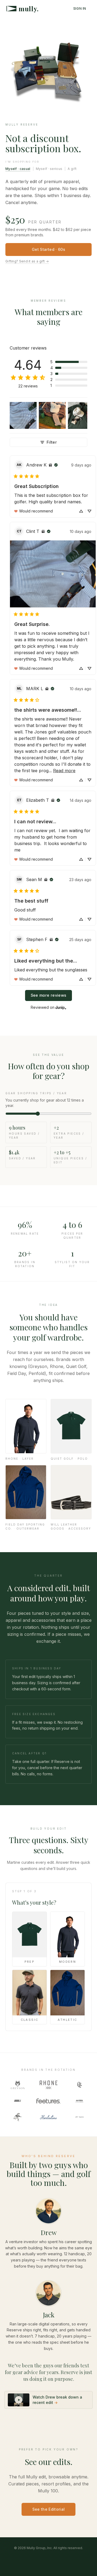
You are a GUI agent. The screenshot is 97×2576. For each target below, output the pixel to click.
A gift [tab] (72, 169)
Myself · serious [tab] (49, 169)
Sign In (80, 8)
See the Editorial (49, 2509)
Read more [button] (64, 771)
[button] (69, 362)
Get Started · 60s (48, 249)
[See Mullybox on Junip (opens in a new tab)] (61, 1008)
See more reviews (49, 995)
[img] (50, 465)
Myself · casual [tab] (18, 169)
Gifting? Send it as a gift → (27, 261)
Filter (52, 442)
